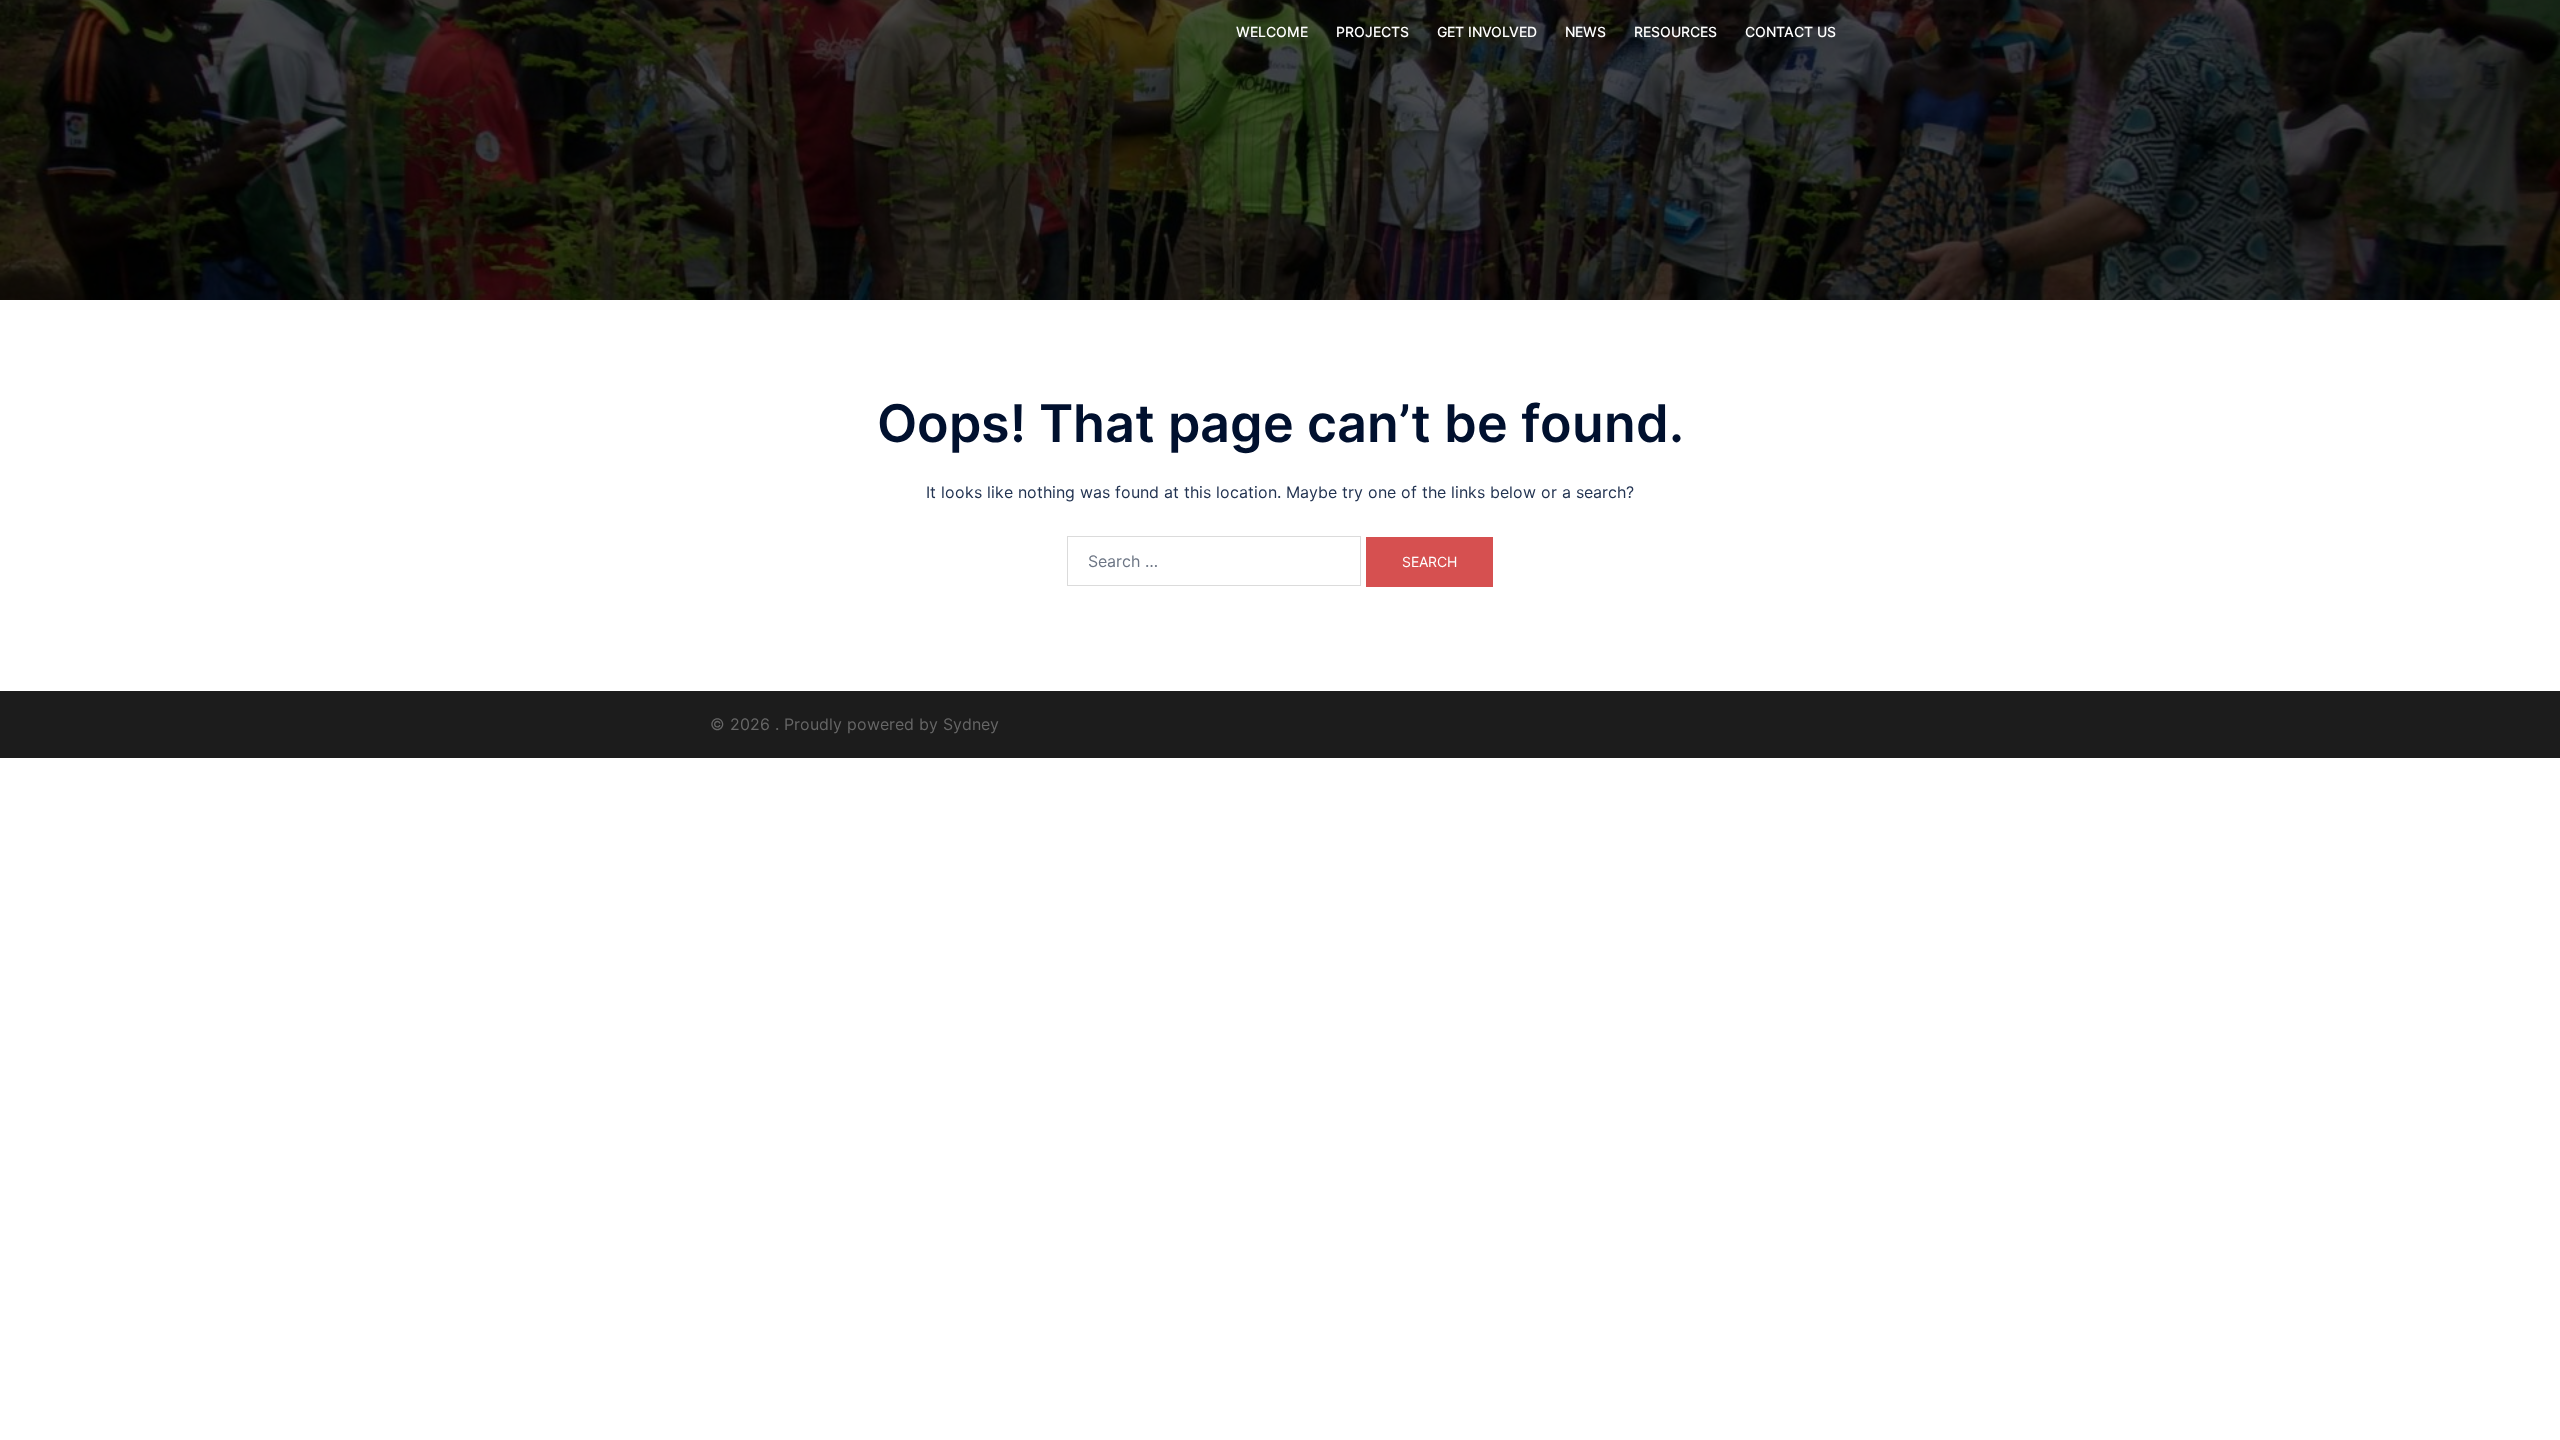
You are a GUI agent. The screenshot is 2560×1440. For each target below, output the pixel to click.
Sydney (971, 724)
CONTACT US (1790, 31)
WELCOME (1272, 31)
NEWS (1585, 31)
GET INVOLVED (1487, 31)
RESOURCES (1675, 31)
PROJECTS (1372, 31)
